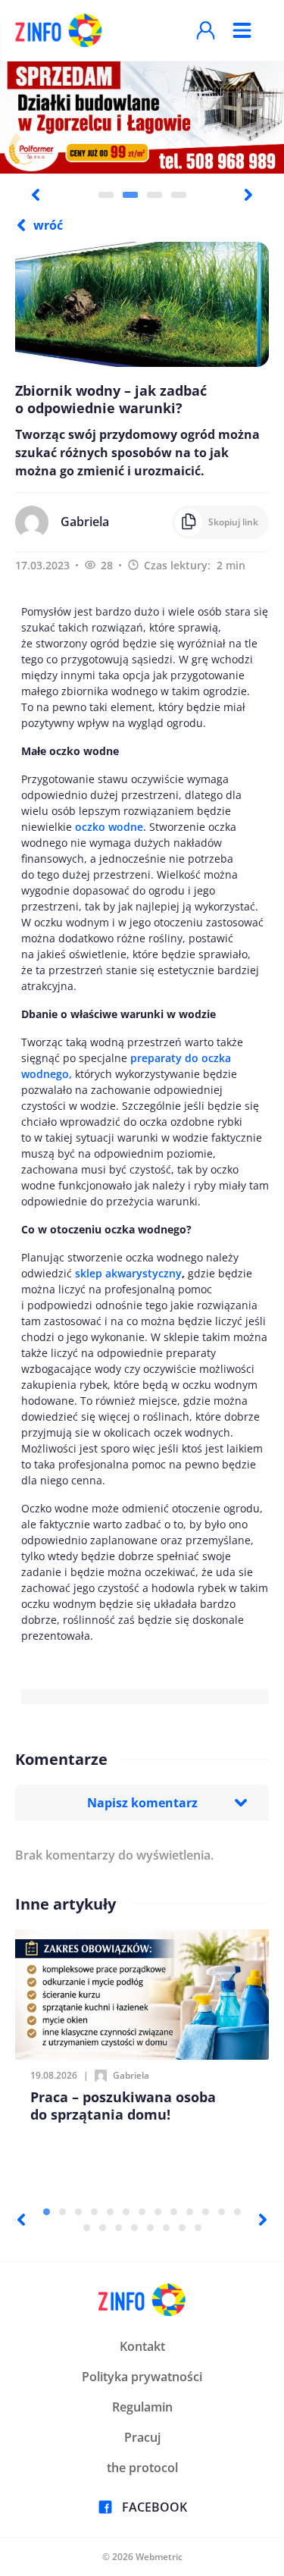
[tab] (106, 195)
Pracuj (142, 2437)
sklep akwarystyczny (128, 1273)
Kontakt (142, 2346)
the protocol (142, 2468)
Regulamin (142, 2407)
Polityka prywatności (142, 2377)
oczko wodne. (112, 827)
